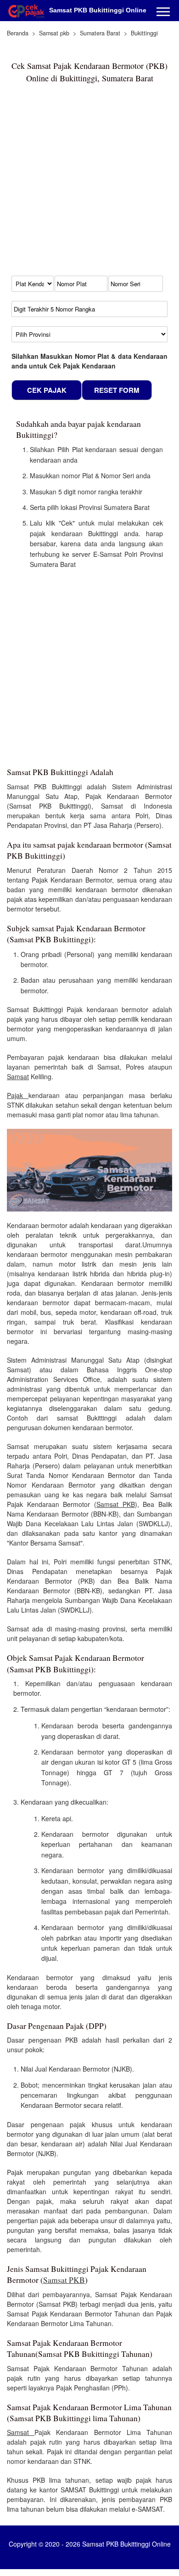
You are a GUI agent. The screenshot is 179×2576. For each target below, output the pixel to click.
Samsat (18, 1076)
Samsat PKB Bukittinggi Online (98, 10)
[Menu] (163, 13)
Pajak (18, 1095)
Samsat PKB (116, 1504)
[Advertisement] (89, 184)
